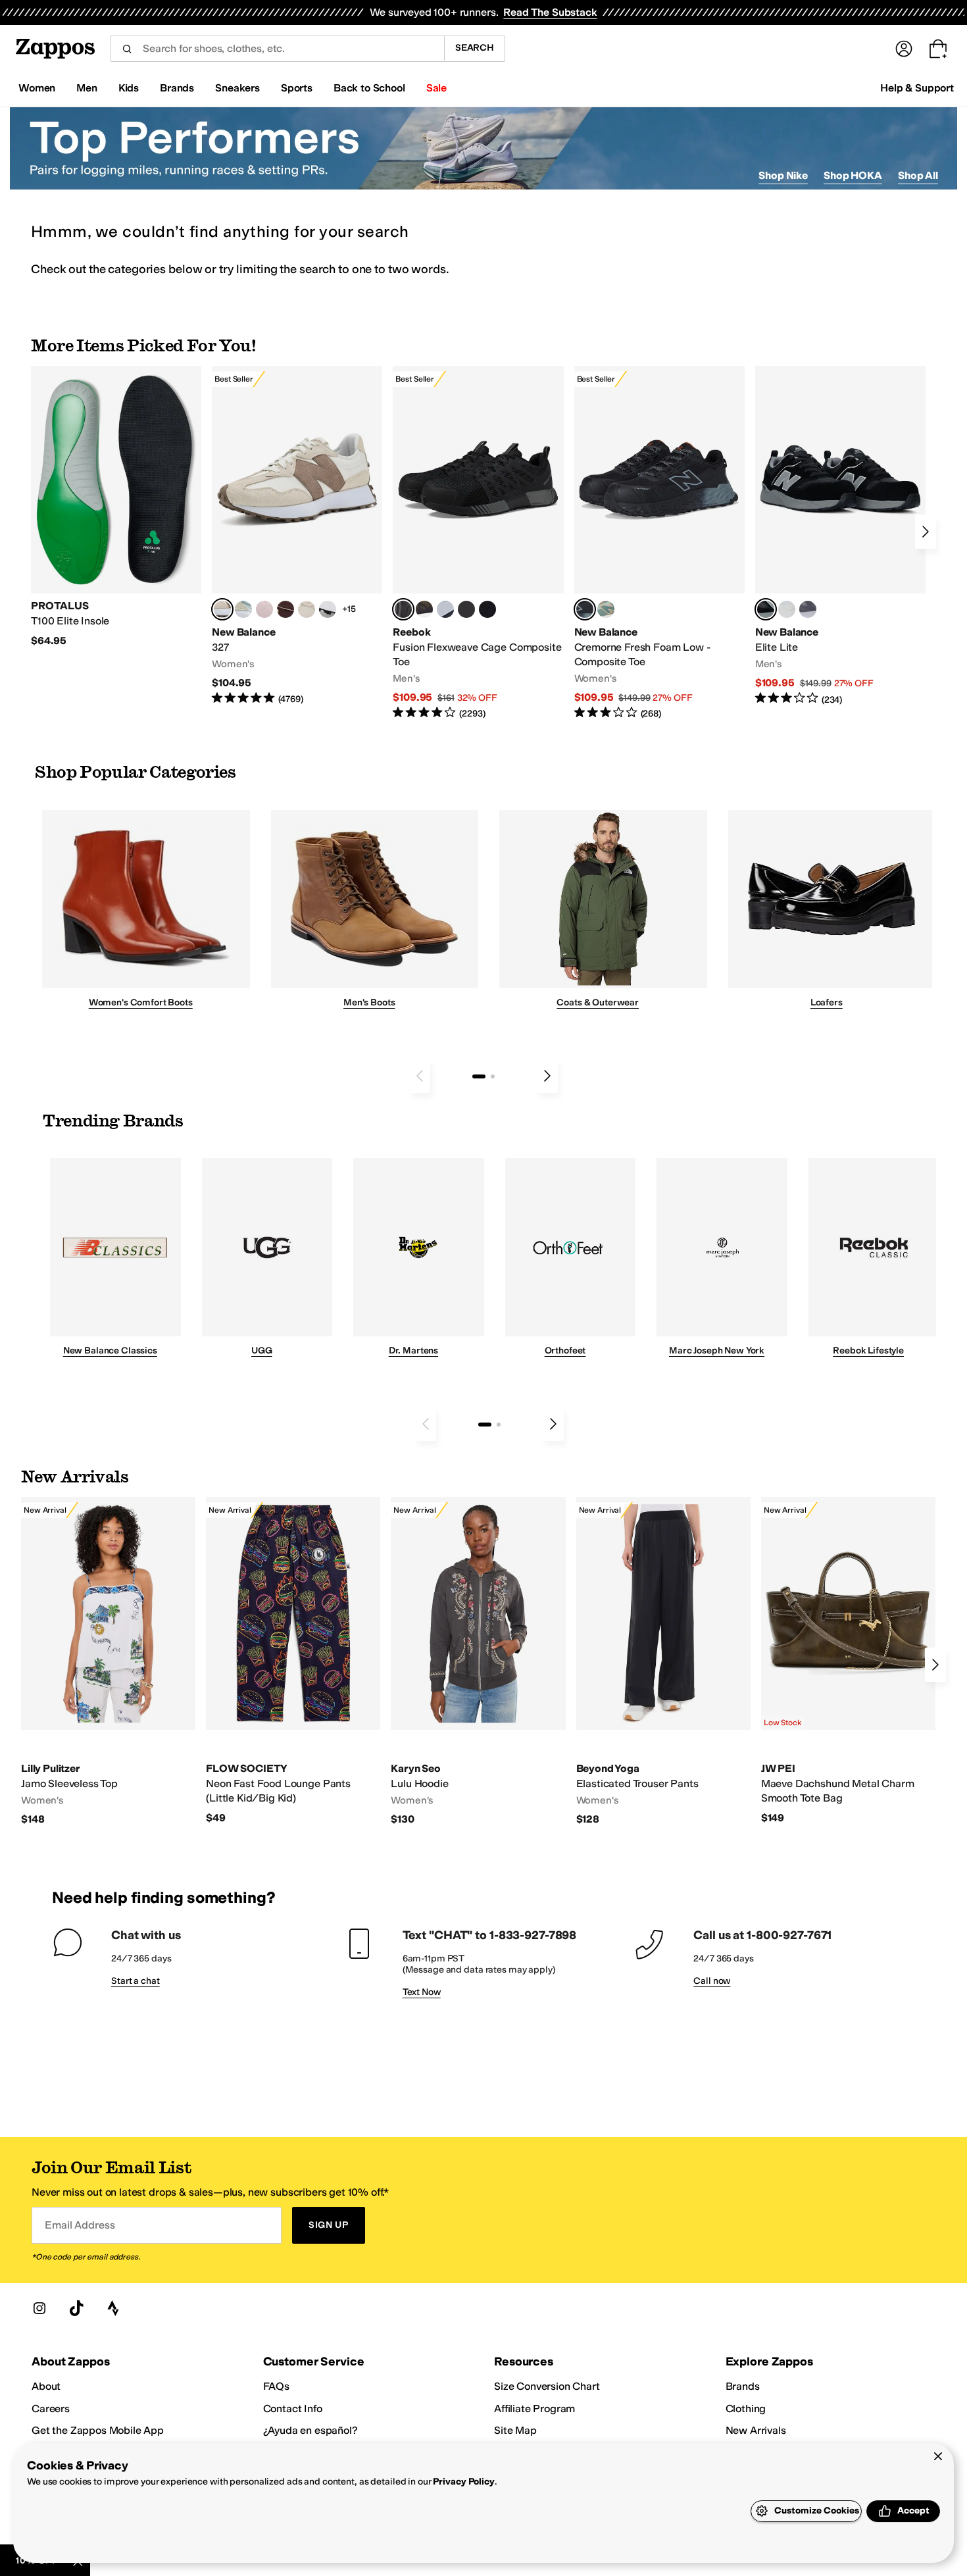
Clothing (746, 2409)
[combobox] (277, 49)
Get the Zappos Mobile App (98, 2430)
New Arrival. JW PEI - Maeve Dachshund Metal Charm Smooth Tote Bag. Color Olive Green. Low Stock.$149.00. (848, 1661)
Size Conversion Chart (547, 2386)
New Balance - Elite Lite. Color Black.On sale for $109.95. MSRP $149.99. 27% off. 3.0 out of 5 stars (840, 536)
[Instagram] (39, 2308)
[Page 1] (479, 1076)
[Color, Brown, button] (424, 609)
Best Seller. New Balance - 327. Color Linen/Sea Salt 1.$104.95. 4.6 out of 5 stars (297, 536)
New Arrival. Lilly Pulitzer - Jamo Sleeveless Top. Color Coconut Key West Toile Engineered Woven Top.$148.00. (108, 1662)
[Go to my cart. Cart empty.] (938, 49)
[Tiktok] (76, 2308)
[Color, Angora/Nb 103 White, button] (243, 609)
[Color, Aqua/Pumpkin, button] (606, 609)
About (46, 2386)
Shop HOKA (853, 175)
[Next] (926, 532)
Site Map (515, 2430)
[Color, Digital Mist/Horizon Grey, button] (328, 609)
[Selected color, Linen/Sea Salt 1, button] (222, 609)
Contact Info (293, 2409)
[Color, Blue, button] (466, 609)
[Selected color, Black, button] (766, 609)
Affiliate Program (534, 2409)
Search (475, 48)
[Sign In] (904, 49)
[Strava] (113, 2308)
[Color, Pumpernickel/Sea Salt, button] (285, 609)
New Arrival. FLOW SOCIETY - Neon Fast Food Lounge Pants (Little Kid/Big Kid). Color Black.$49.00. (293, 1661)
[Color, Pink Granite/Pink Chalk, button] (264, 609)
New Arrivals (756, 2430)
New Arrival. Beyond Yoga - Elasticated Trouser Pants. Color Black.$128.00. (663, 1662)
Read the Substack (550, 12)
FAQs (276, 2386)
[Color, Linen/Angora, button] (307, 609)
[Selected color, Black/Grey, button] (403, 609)
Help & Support (917, 88)
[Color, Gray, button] (445, 609)
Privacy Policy (463, 2482)
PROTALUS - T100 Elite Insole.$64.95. (116, 507)
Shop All (918, 175)
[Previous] (420, 1076)
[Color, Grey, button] (808, 609)
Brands (743, 2386)
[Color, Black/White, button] (487, 609)
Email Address (80, 2225)
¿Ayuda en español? (310, 2430)
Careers (51, 2409)
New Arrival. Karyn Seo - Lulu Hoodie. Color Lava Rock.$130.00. (478, 1662)
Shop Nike (783, 175)
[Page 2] (493, 1076)
